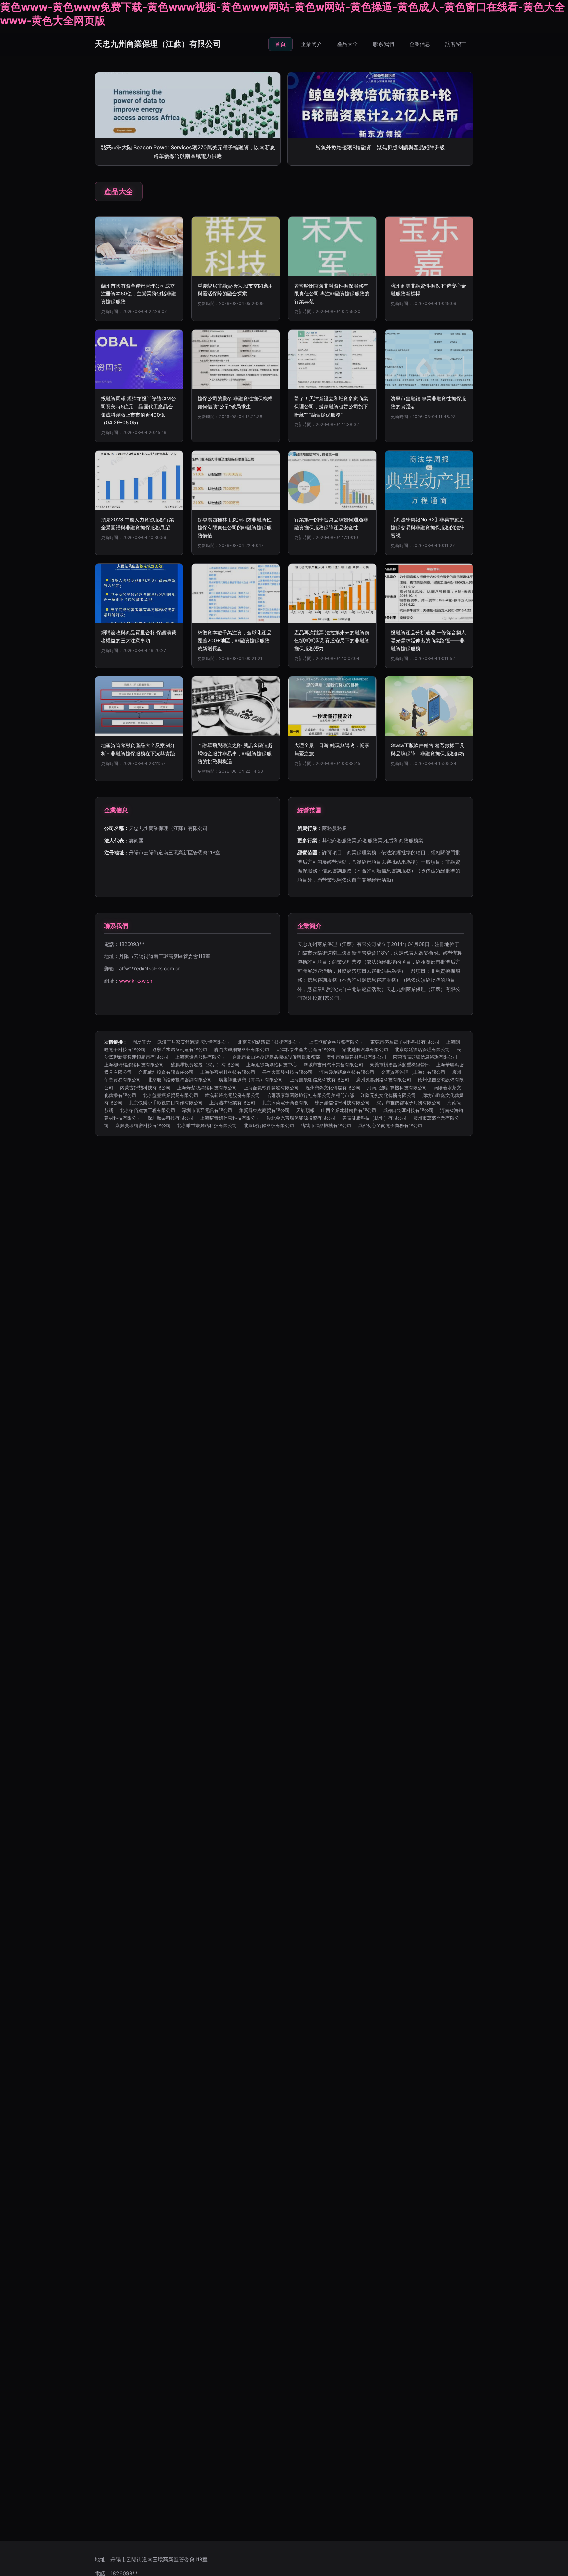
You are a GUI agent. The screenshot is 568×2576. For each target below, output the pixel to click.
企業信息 (420, 44)
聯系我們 (384, 44)
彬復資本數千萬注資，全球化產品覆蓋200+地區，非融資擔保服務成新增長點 (235, 641)
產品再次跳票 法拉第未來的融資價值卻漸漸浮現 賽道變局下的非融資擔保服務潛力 (332, 641)
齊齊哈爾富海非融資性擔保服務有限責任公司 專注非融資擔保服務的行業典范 (332, 294)
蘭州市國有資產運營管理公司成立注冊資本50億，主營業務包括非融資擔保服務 (139, 294)
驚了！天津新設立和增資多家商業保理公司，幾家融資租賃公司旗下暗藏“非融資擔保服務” (331, 407)
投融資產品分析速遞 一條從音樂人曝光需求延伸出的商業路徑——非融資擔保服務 (428, 641)
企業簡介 (311, 44)
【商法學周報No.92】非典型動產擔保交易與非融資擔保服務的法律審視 (428, 528)
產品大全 (347, 44)
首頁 (280, 44)
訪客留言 (456, 44)
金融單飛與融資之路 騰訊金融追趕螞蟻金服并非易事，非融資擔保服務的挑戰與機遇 (235, 753)
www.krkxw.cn (136, 981)
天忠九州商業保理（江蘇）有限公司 (158, 44)
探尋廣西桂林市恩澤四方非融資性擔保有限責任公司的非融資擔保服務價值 (235, 528)
